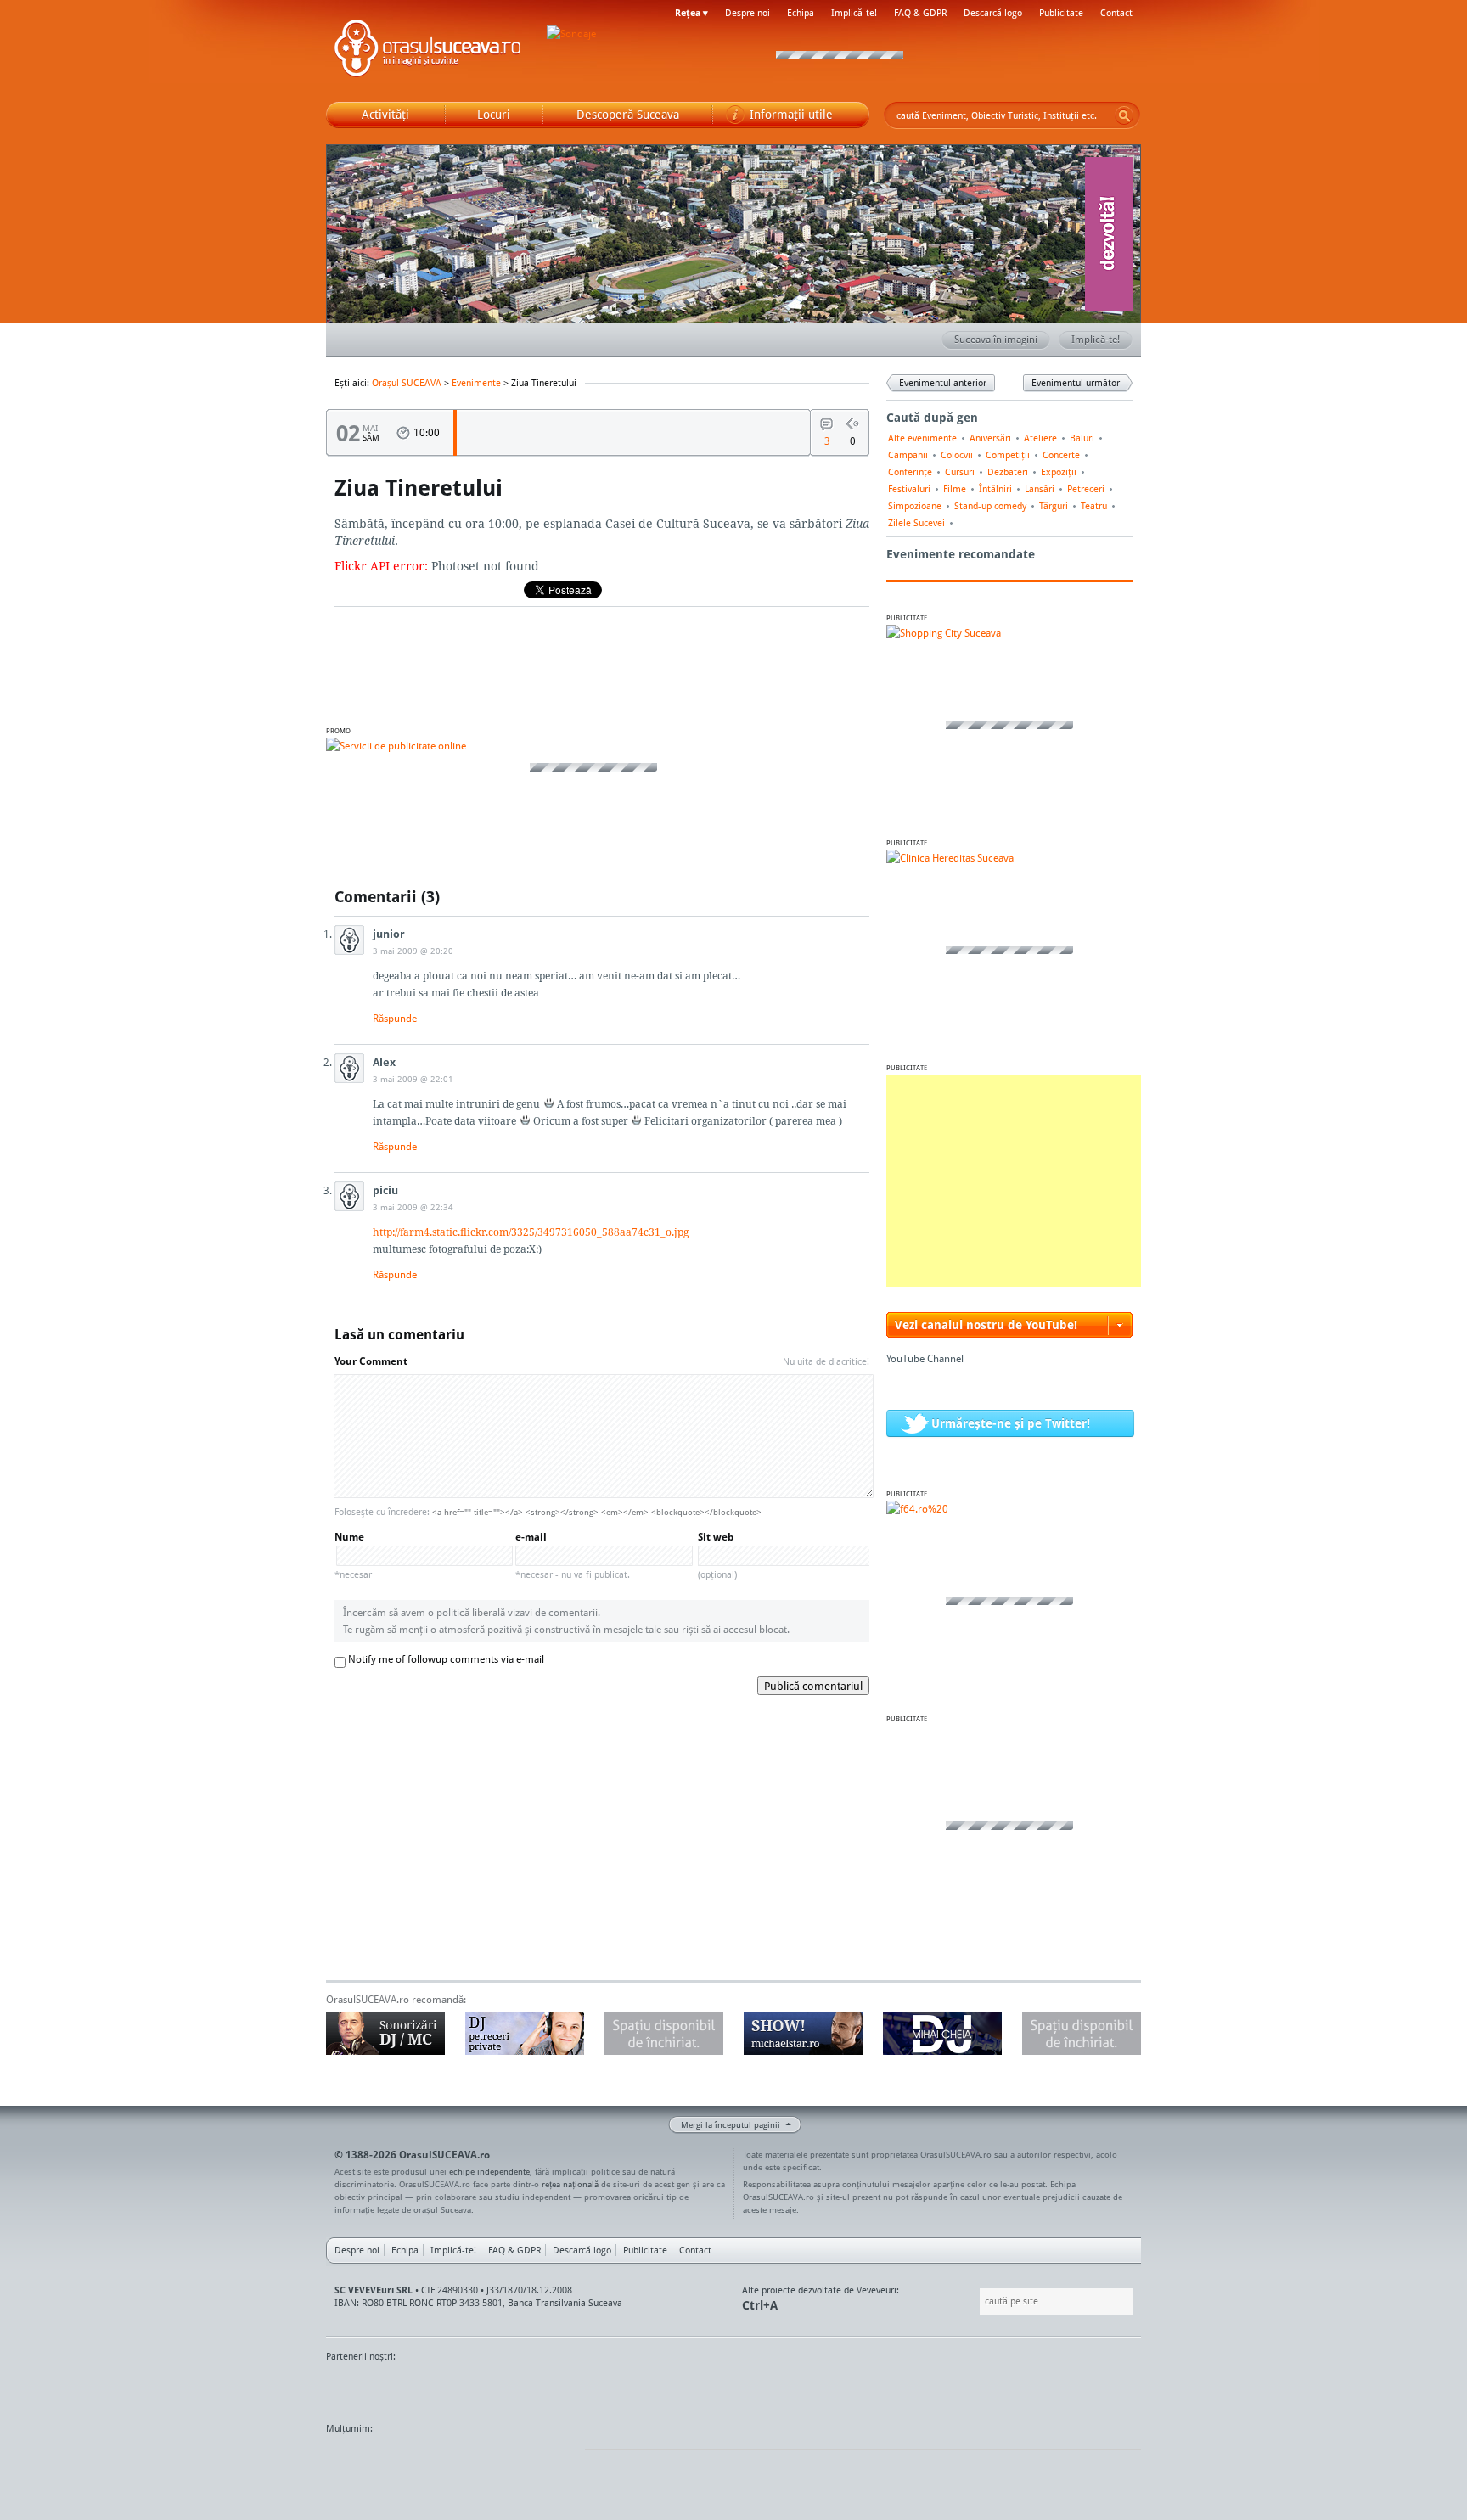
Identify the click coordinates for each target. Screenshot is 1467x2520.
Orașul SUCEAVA (428, 51)
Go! (1124, 115)
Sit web (717, 1555)
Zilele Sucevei (916, 523)
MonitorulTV (450, 2388)
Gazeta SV (608, 2388)
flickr (555, 2461)
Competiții (1008, 455)
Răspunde (395, 1018)
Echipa (801, 13)
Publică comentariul (813, 1686)
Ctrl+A (760, 2305)
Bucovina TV (532, 2388)
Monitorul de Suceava (361, 2388)
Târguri (1054, 506)
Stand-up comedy (990, 506)
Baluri (1082, 438)
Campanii (908, 455)
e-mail (573, 1555)
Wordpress (368, 2461)
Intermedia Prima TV (771, 2388)
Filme (955, 489)
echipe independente (489, 2171)
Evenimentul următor (1076, 383)
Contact (1116, 13)
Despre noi (748, 13)
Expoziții (1059, 472)
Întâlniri (995, 489)
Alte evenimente (922, 438)
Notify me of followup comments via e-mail (446, 1659)
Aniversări (990, 438)
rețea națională (570, 2184)
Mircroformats (468, 2461)
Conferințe (910, 472)
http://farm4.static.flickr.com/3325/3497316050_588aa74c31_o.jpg (531, 1232)
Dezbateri (1008, 472)
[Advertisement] (1014, 1181)
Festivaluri (909, 489)
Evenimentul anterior (943, 383)
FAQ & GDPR (920, 13)
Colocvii (957, 455)
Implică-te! (854, 13)
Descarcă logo (993, 13)
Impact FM (698, 2388)
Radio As (1110, 2388)
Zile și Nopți (1045, 2388)
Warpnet (965, 2388)
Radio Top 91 (885, 2388)
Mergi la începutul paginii (731, 2124)
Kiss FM (825, 2388)
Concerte (1061, 455)
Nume (353, 1555)
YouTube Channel (925, 1358)
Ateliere (1040, 438)
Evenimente (476, 383)
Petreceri (1086, 489)
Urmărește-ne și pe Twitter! (1011, 1423)
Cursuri (960, 472)
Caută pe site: (978, 2301)
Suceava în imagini (996, 339)
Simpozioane (915, 506)
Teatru (1094, 506)
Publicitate (1061, 13)
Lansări (1040, 489)
